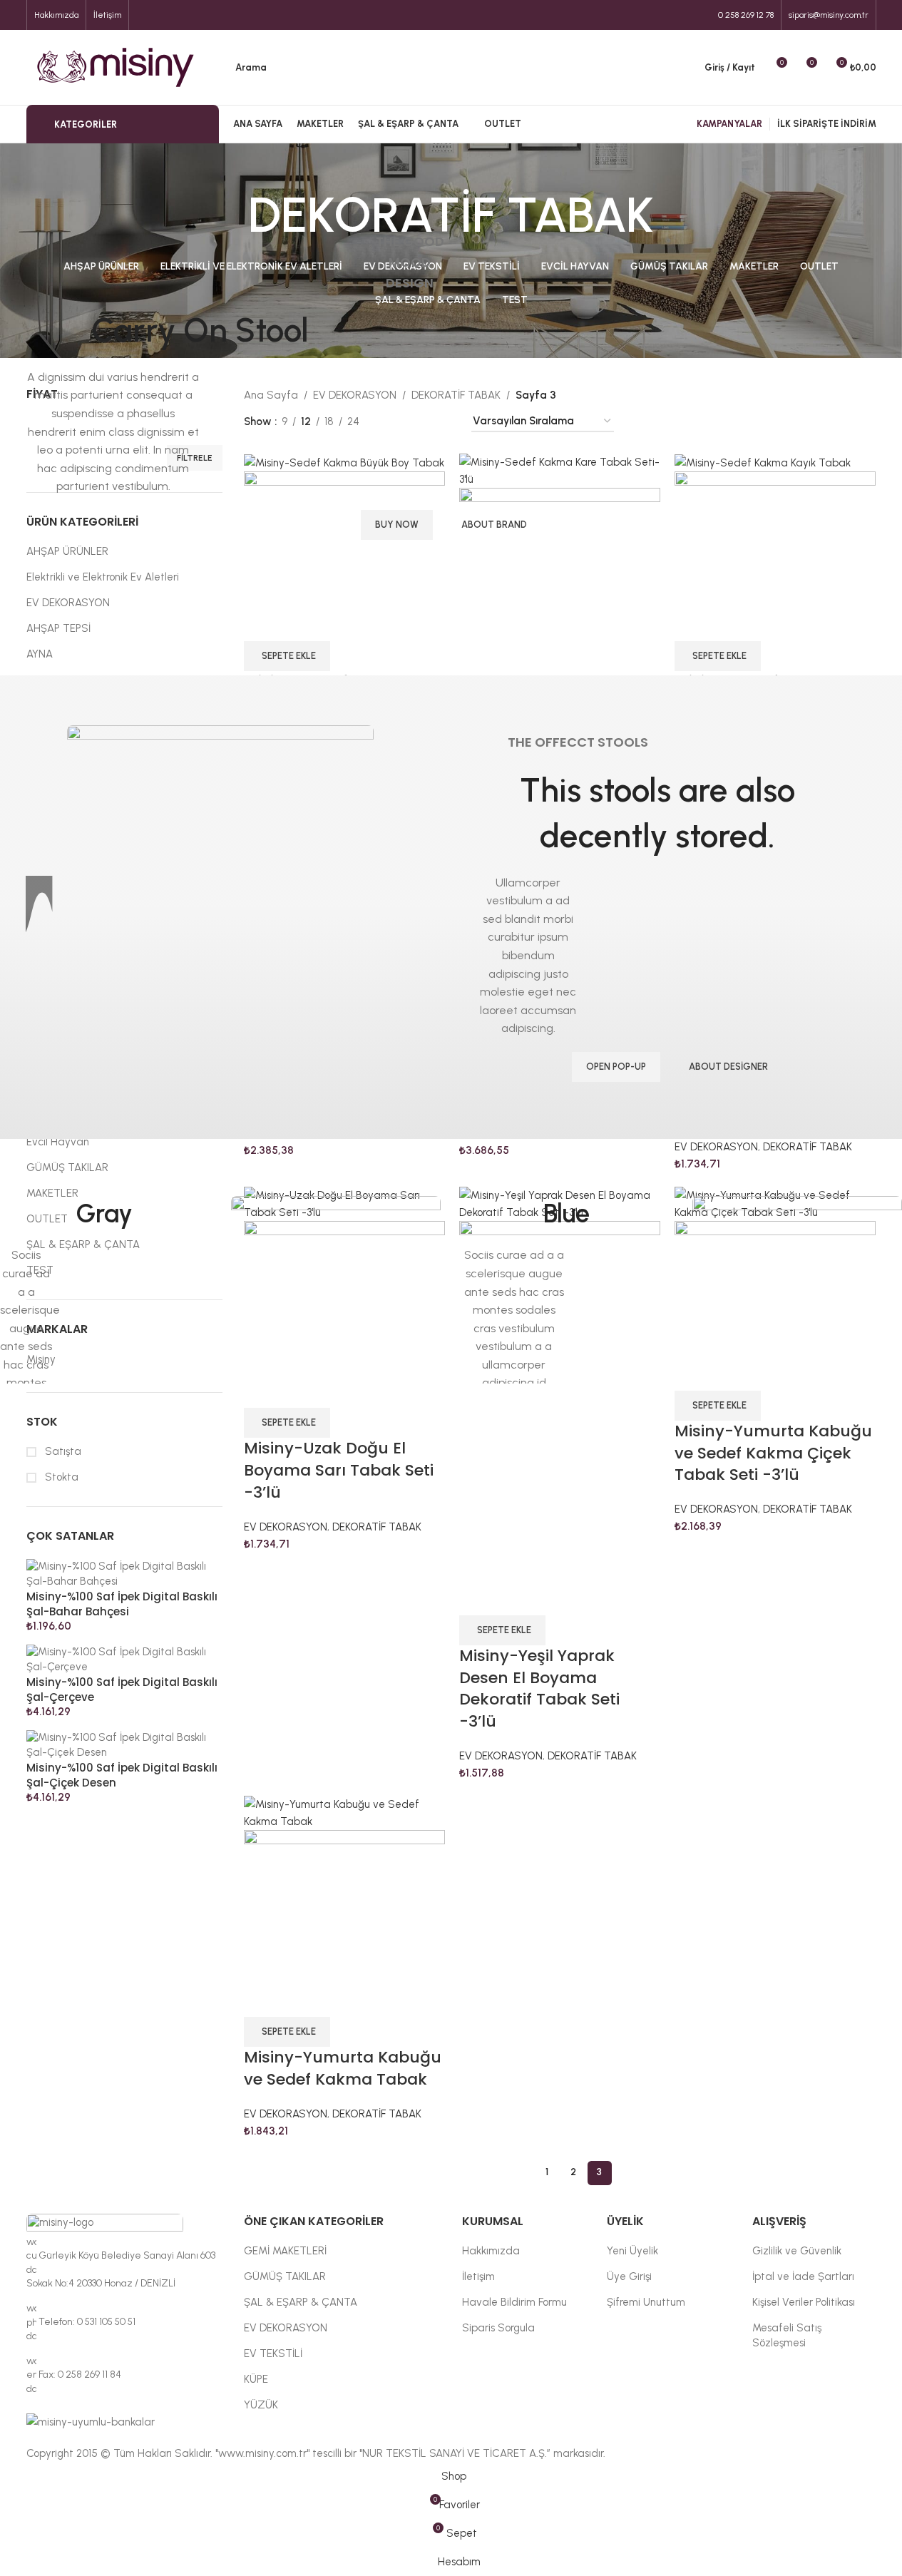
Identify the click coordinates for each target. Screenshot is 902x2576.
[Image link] (336, 1300)
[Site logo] (116, 66)
